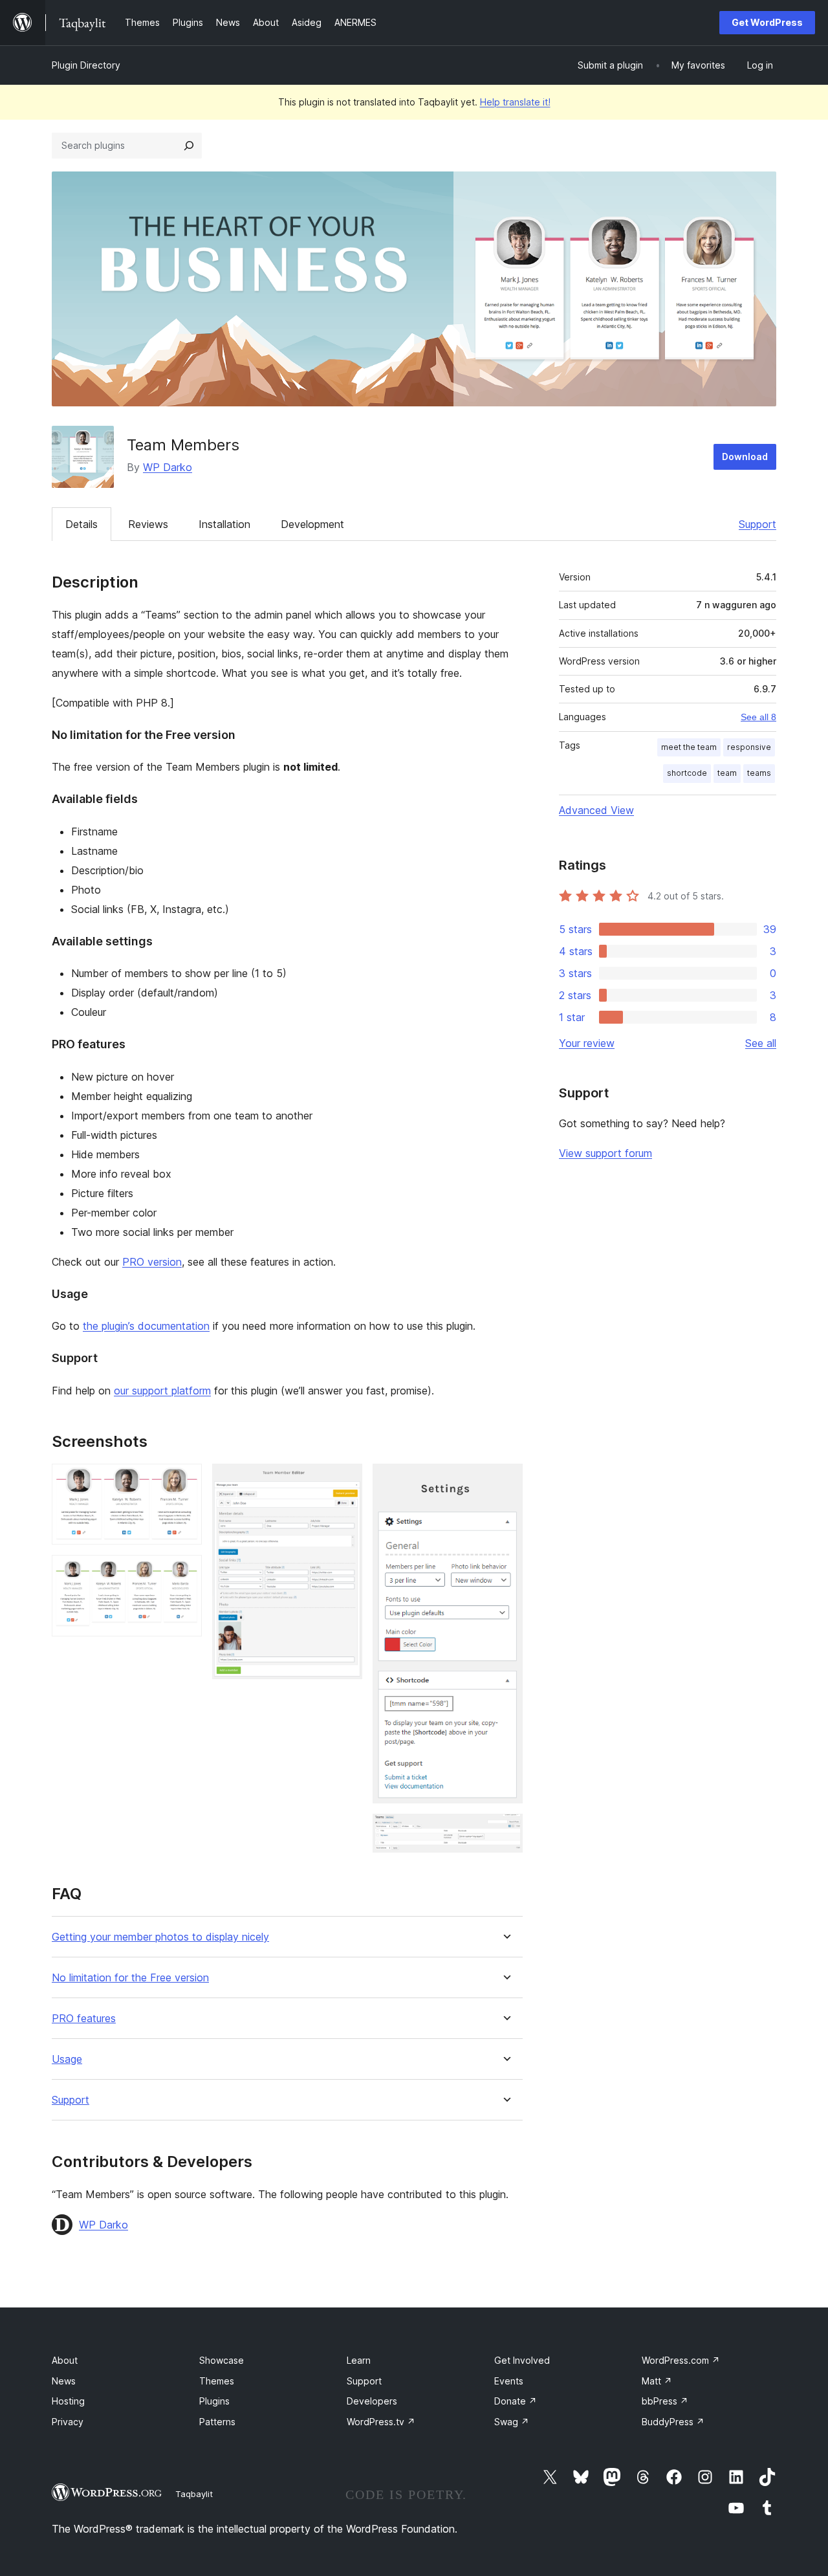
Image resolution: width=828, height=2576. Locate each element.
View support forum (605, 1153)
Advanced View (596, 810)
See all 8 (758, 717)
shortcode (687, 773)
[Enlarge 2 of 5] (184, 1572)
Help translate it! (515, 102)
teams (759, 773)
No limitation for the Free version (130, 1978)
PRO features (84, 2019)
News (64, 2381)
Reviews (148, 524)
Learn (359, 2360)
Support (757, 524)
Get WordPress (767, 22)
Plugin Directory (86, 65)
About (65, 2360)
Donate (516, 2401)
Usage (67, 2059)
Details (82, 524)
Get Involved (522, 2360)
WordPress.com (681, 2360)
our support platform (162, 1391)
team (727, 773)
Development (312, 524)
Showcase (222, 2360)
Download (745, 457)
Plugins (214, 2401)
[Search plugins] (189, 146)
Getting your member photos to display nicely (160, 1937)
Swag (512, 2422)
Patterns (217, 2422)
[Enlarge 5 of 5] (505, 1831)
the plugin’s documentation (146, 1326)
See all (761, 1043)
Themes (217, 2381)
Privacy (68, 2422)
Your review (587, 1043)
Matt (657, 2381)
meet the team (689, 747)
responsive (749, 747)
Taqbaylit (194, 2494)
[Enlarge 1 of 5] (184, 1481)
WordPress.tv (381, 2422)
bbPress (665, 2401)
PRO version (152, 1262)
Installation (224, 524)
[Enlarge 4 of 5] (505, 1481)
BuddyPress (673, 2422)
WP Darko (168, 467)
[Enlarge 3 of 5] (345, 1481)
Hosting (68, 2401)
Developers (372, 2401)
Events (509, 2381)
